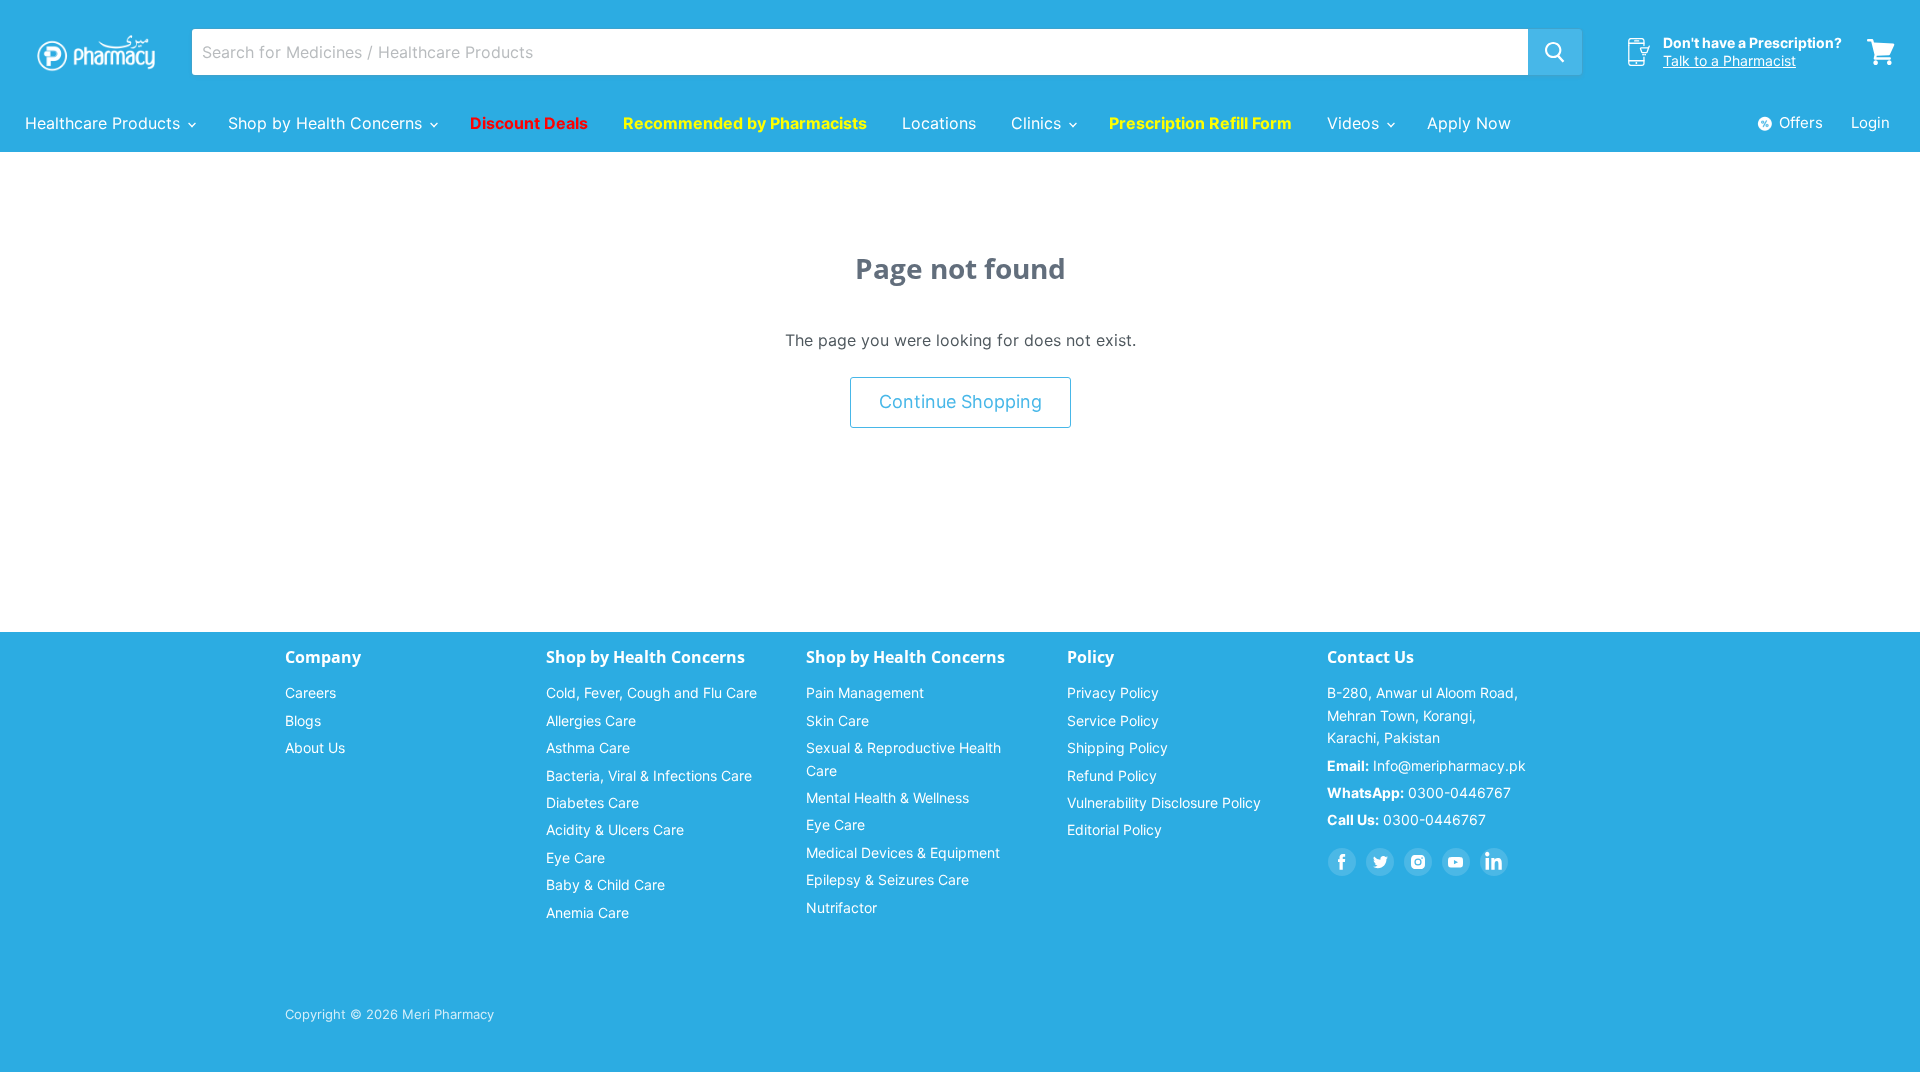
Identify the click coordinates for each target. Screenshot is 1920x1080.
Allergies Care (591, 720)
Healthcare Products (105, 123)
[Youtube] (1456, 862)
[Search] (1555, 52)
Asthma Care (588, 747)
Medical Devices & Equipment (903, 852)
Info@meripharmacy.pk (1426, 765)
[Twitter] (1380, 862)
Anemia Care (587, 912)
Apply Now (1469, 123)
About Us (315, 747)
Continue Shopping (960, 401)
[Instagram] (1418, 862)
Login (1870, 122)
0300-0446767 (1419, 792)
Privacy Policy (1113, 692)
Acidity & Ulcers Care (615, 829)
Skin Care (837, 720)
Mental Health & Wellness (887, 797)
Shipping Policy (1117, 747)
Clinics (1038, 123)
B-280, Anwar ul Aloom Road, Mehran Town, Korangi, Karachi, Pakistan (1422, 715)
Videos (1355, 123)
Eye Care (575, 857)
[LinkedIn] (1494, 862)
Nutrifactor (841, 907)
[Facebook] (1342, 862)
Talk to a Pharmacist (1729, 60)
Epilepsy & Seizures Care (887, 879)
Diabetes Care (592, 802)
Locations (939, 123)
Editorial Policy (1114, 829)
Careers (310, 692)
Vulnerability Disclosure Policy (1164, 802)
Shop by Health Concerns (327, 123)
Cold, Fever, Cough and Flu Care (651, 692)
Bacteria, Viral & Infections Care (649, 775)
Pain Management (865, 692)
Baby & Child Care (605, 884)
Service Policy (1113, 720)
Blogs (303, 720)
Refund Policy (1112, 775)
